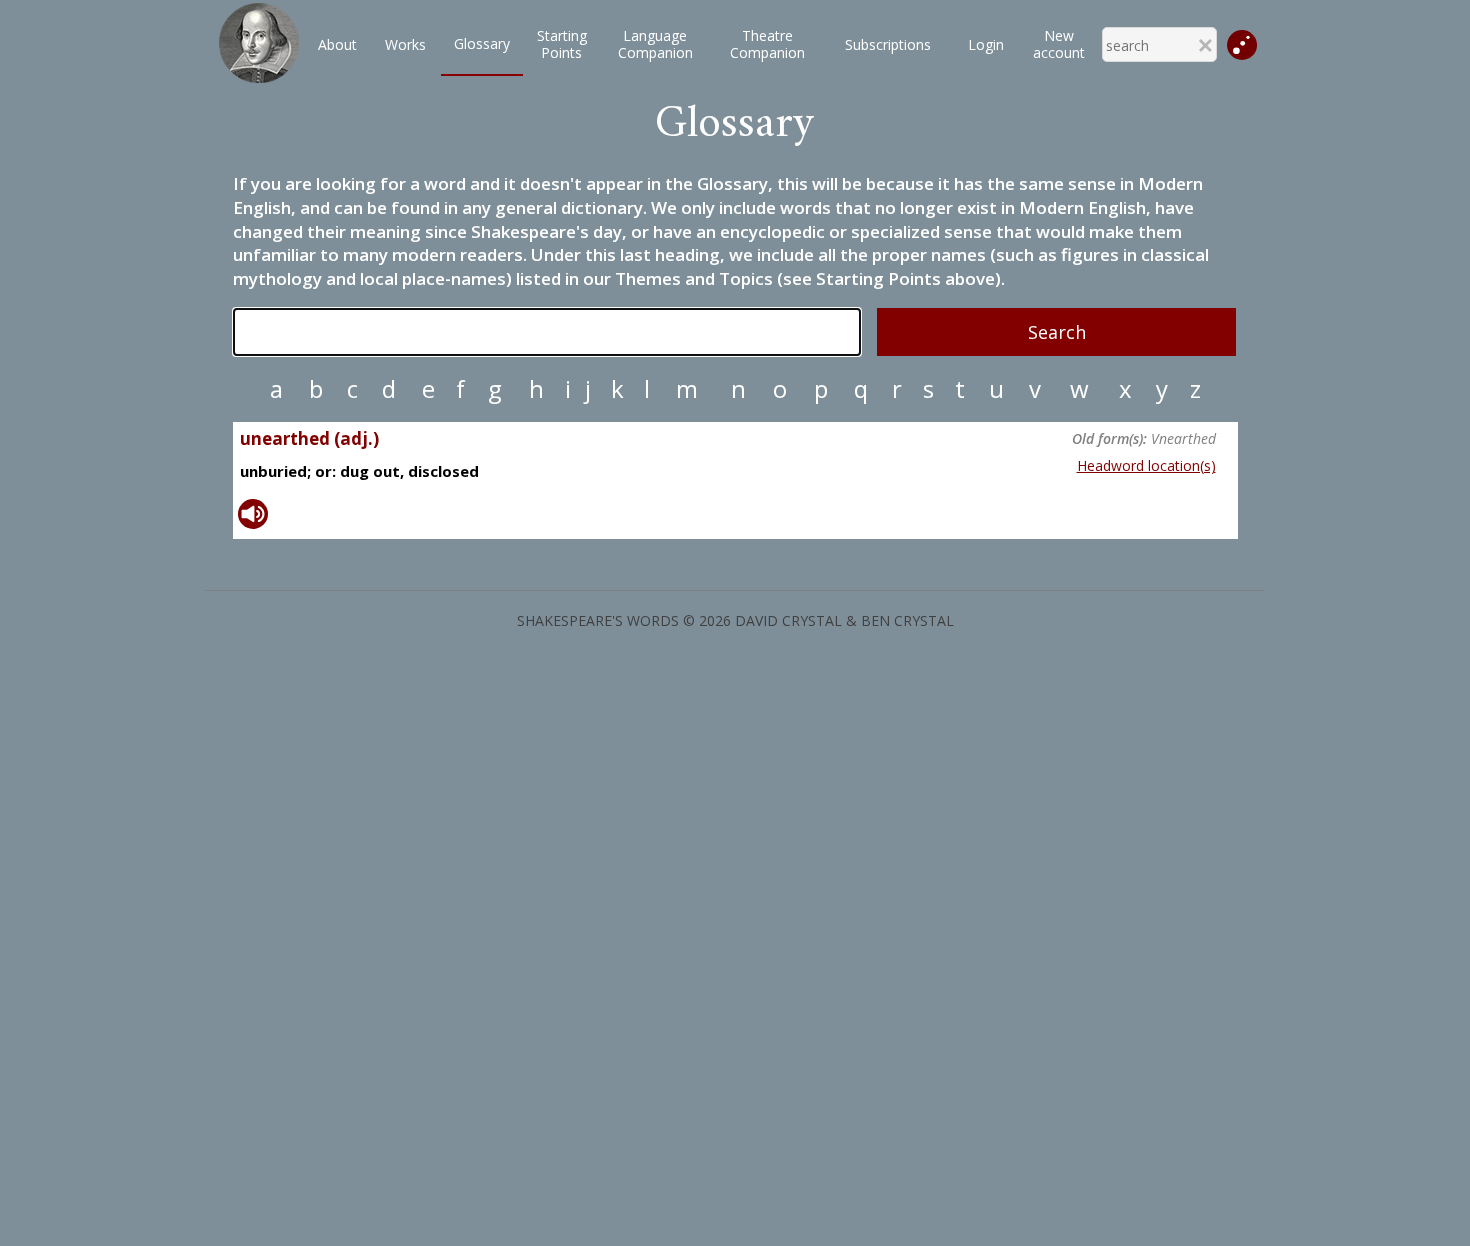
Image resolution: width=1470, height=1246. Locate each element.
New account (1059, 44)
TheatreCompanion (767, 44)
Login (986, 44)
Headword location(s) (1146, 465)
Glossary (482, 43)
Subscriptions (888, 44)
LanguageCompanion (655, 44)
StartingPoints (562, 44)
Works (405, 44)
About (337, 44)
